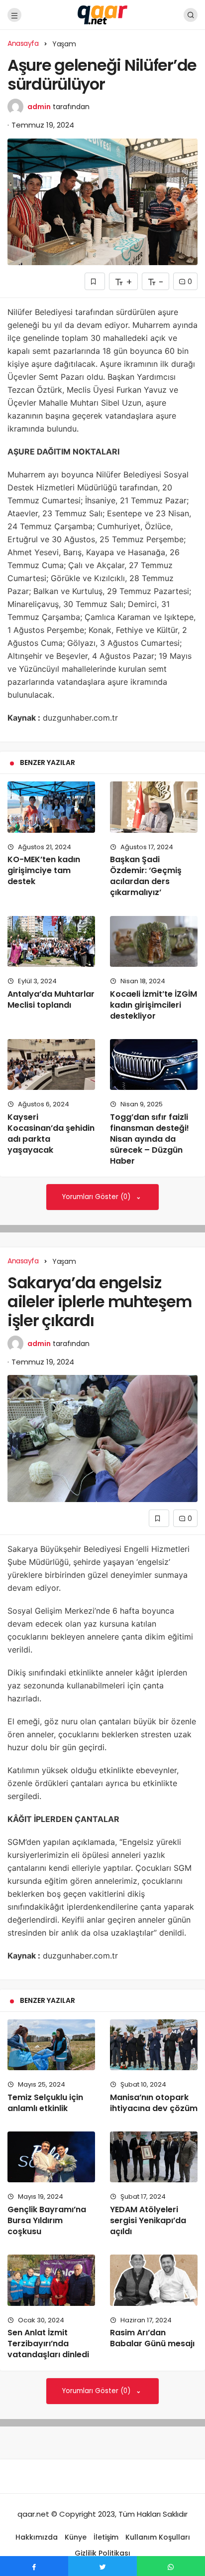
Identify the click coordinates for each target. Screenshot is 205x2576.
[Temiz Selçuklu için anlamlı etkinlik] (51, 2045)
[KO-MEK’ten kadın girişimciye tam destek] (51, 807)
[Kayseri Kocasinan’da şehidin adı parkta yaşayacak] (51, 1064)
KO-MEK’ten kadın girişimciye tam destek (44, 871)
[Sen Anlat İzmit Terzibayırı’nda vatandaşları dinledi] (51, 2280)
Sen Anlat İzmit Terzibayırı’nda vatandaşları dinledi (48, 2344)
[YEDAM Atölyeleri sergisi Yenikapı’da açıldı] (154, 2157)
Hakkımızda (37, 2537)
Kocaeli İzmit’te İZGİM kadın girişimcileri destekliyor (154, 1005)
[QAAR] (102, 14)
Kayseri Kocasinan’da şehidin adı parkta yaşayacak (51, 1134)
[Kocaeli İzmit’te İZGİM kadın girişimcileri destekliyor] (154, 941)
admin (39, 107)
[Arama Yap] (191, 15)
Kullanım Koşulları (158, 2537)
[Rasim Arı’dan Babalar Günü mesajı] (154, 2280)
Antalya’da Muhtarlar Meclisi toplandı (51, 999)
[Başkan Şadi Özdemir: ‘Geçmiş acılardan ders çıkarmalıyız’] (154, 807)
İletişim (106, 2537)
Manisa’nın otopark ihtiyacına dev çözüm (154, 2103)
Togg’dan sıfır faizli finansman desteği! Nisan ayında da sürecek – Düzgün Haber (150, 1139)
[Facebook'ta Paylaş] (34, 2566)
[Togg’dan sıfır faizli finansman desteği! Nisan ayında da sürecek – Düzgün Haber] (154, 1064)
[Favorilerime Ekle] (95, 281)
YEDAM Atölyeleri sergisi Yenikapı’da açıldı (148, 2220)
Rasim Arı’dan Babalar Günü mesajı (152, 2338)
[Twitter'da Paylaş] (102, 2566)
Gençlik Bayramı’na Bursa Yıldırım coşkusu (47, 2220)
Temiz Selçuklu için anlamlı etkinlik (45, 2103)
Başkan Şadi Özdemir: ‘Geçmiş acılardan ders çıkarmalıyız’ (146, 876)
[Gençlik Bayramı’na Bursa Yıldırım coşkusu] (51, 2157)
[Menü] (14, 15)
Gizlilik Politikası (102, 2553)
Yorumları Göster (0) (97, 1197)
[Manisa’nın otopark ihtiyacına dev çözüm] (154, 2045)
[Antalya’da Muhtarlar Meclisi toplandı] (51, 941)
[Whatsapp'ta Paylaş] (171, 2566)
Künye (76, 2537)
